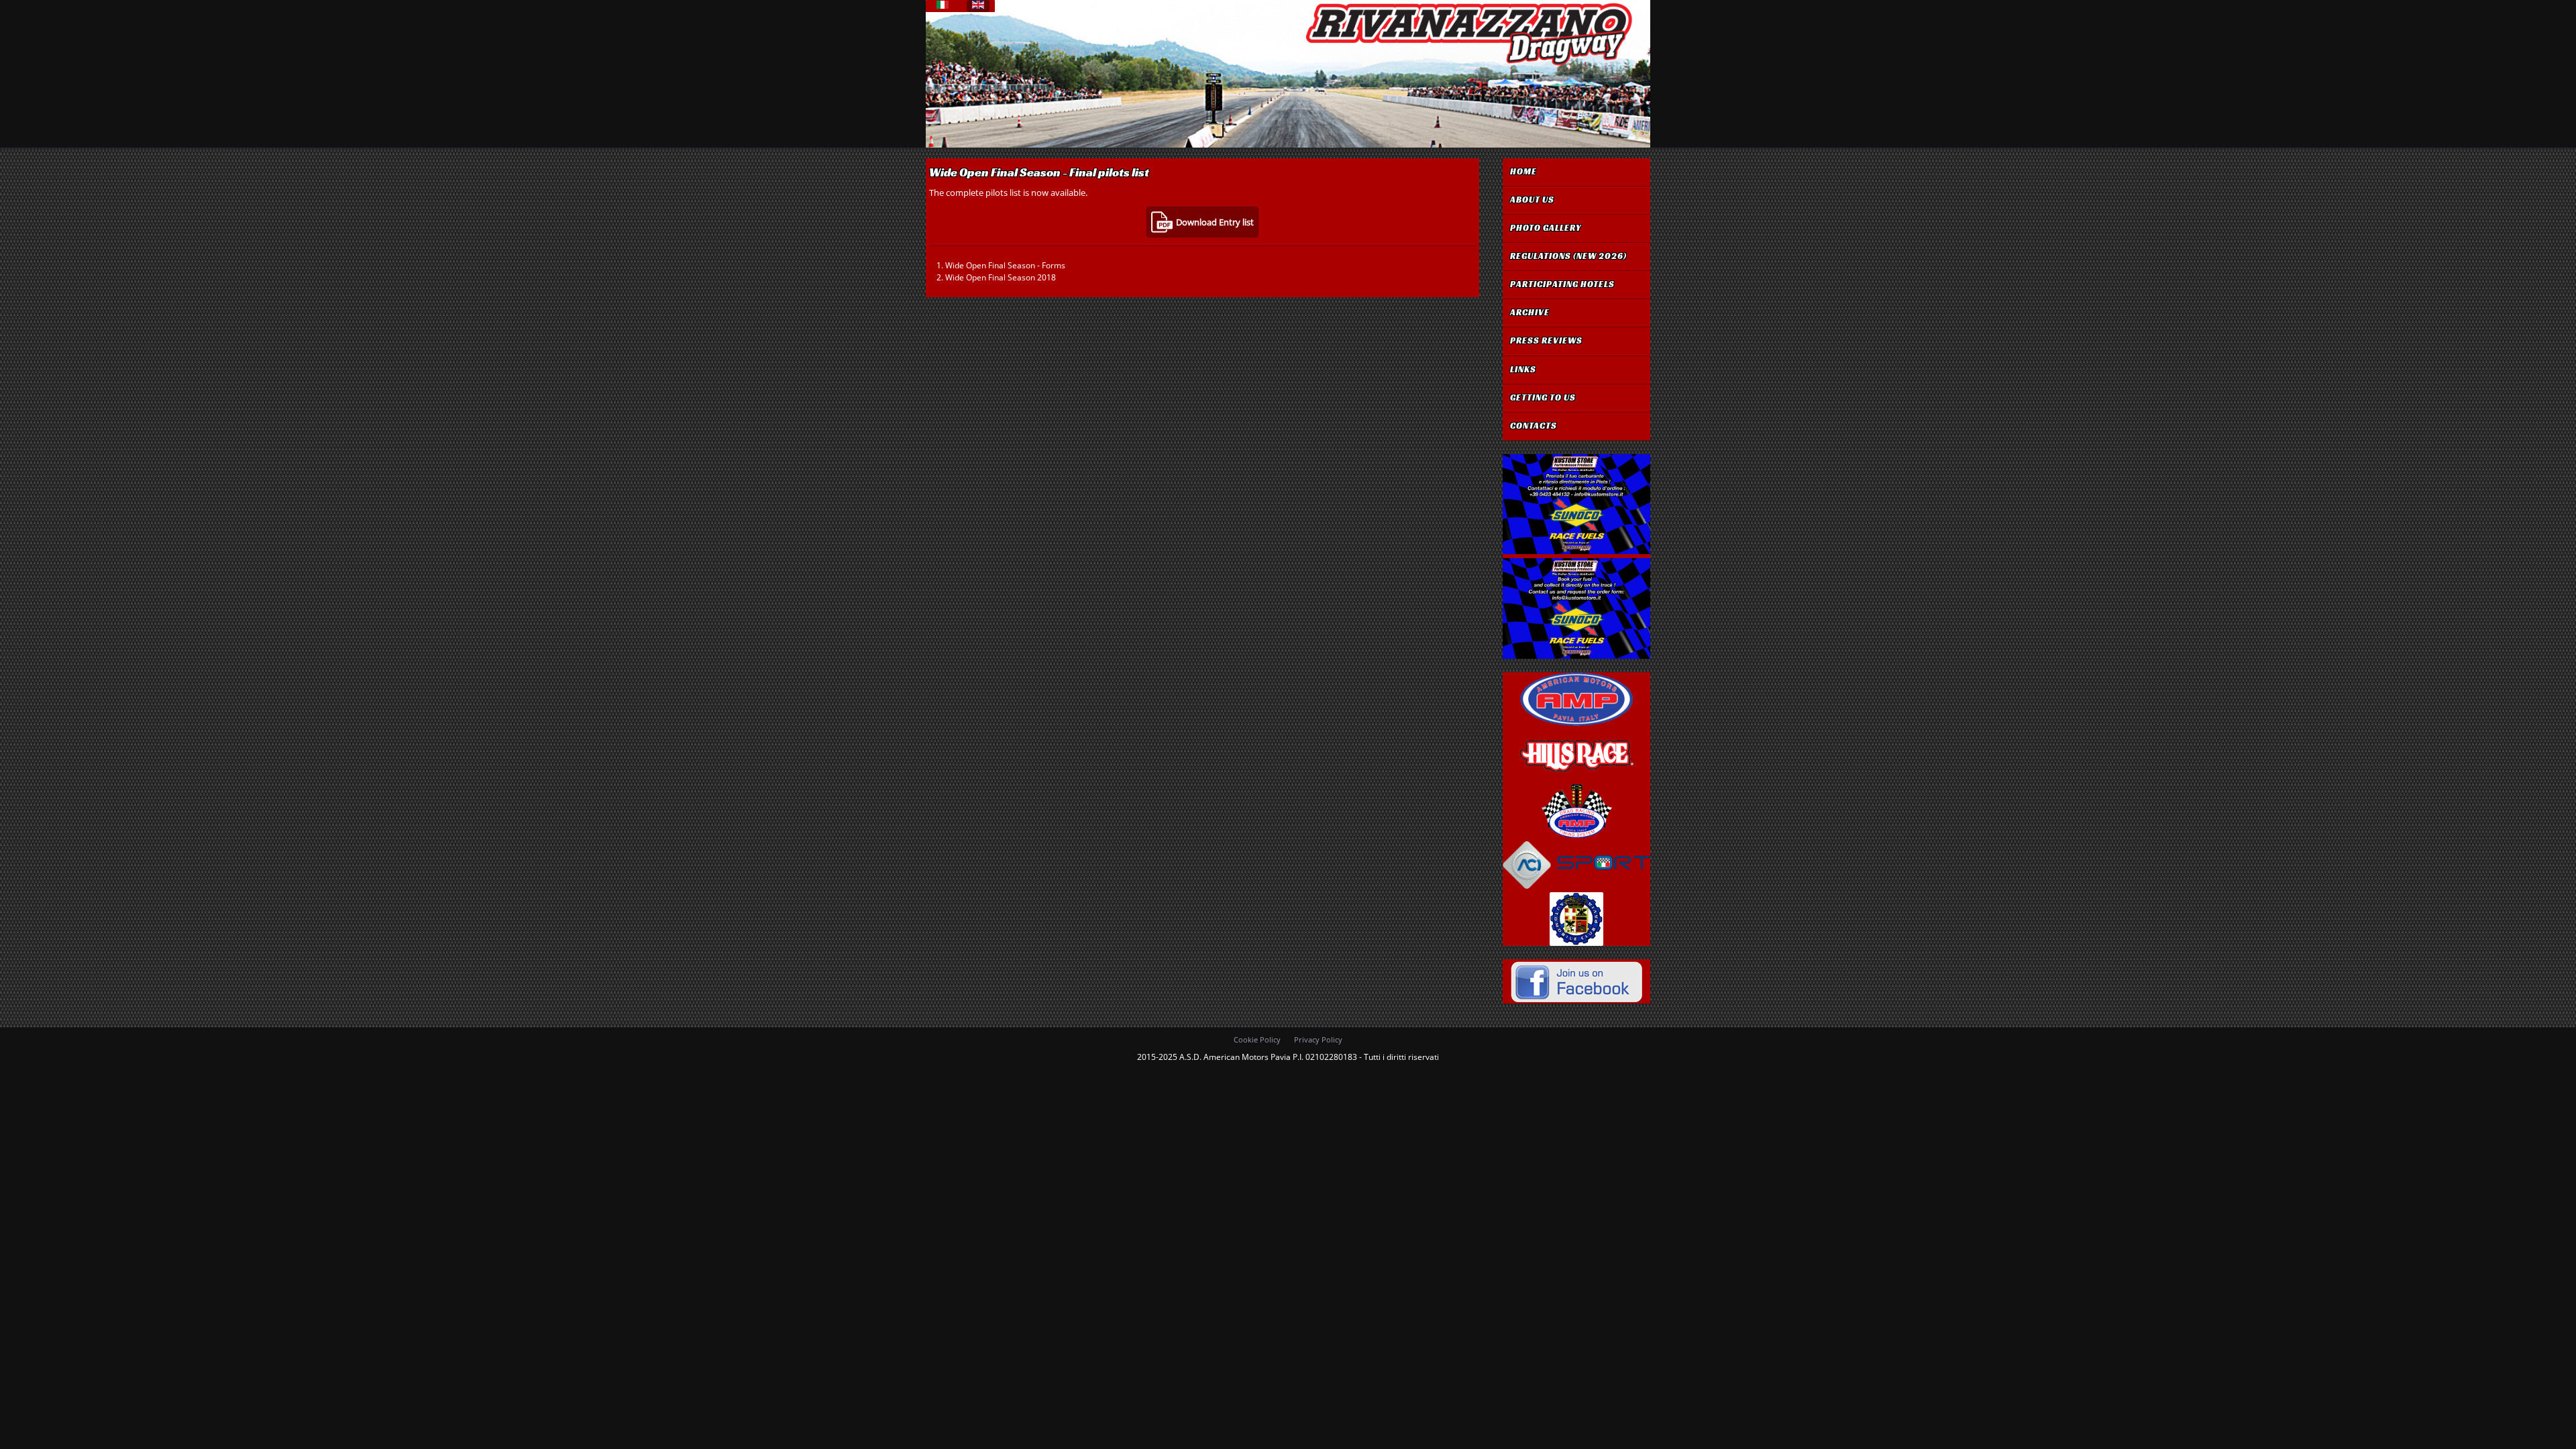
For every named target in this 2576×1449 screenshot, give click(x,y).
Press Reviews (1546, 341)
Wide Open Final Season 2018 (1001, 277)
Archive (1530, 313)
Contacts (1534, 426)
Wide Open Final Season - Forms (1005, 265)
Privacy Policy (1318, 1039)
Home (1523, 172)
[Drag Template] (1468, 66)
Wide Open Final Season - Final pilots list (1039, 172)
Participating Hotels (1562, 284)
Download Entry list (1215, 222)
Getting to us (1543, 398)
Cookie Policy (1257, 1039)
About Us (1532, 200)
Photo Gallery (1546, 228)
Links (1523, 370)
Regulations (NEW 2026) (1568, 256)
